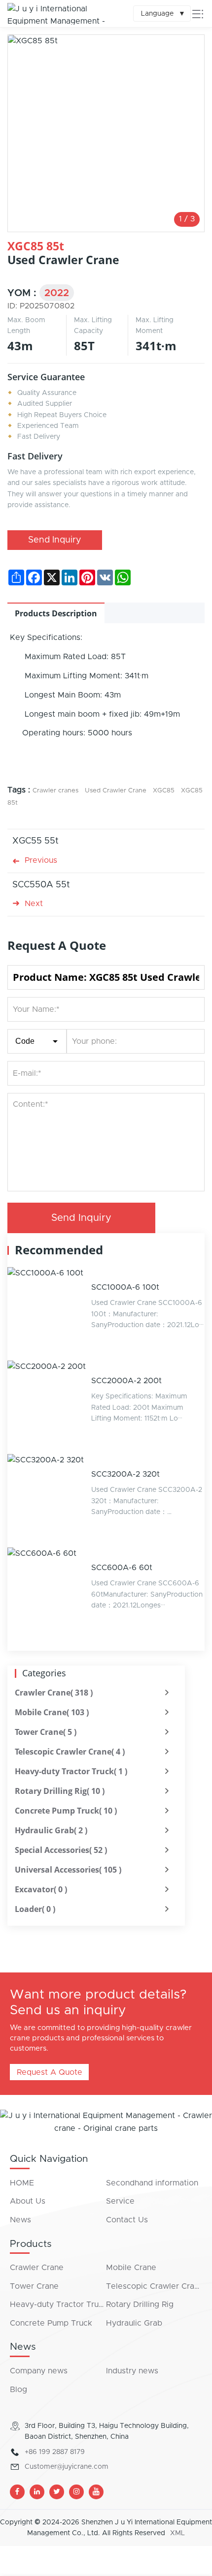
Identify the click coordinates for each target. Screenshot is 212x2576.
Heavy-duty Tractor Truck (71, 1771)
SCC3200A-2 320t (125, 1474)
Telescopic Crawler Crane (70, 1752)
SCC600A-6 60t (122, 1568)
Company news (39, 2371)
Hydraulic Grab (51, 1830)
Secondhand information (152, 2183)
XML (177, 2533)
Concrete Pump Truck (66, 1811)
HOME (22, 2183)
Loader (35, 1909)
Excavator (41, 1889)
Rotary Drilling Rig (60, 1791)
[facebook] (17, 2492)
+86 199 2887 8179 (55, 2452)
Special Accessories (61, 1850)
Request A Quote (50, 2072)
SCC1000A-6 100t (125, 1287)
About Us (28, 2201)
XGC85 (164, 791)
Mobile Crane (52, 1712)
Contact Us (127, 2220)
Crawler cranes (55, 791)
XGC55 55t (35, 841)
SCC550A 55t (41, 885)
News (20, 2220)
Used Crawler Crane (116, 791)
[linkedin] (37, 2492)
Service (120, 2201)
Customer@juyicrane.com (67, 2467)
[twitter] (57, 2492)
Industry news (132, 2371)
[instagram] (76, 2492)
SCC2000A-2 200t (126, 1381)
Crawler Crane (54, 1693)
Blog (18, 2390)
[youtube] (96, 2492)
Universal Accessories (68, 1870)
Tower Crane (46, 1732)
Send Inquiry (55, 540)
